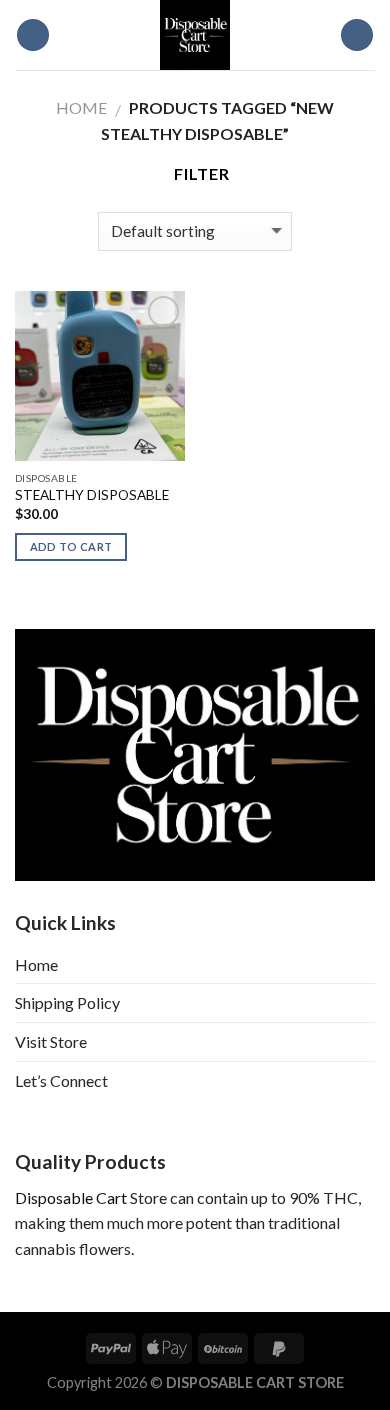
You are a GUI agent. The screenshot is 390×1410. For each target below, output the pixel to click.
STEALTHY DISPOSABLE (92, 495)
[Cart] (357, 35)
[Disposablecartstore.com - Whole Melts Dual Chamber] (195, 35)
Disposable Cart (71, 1197)
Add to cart (71, 546)
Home (81, 107)
